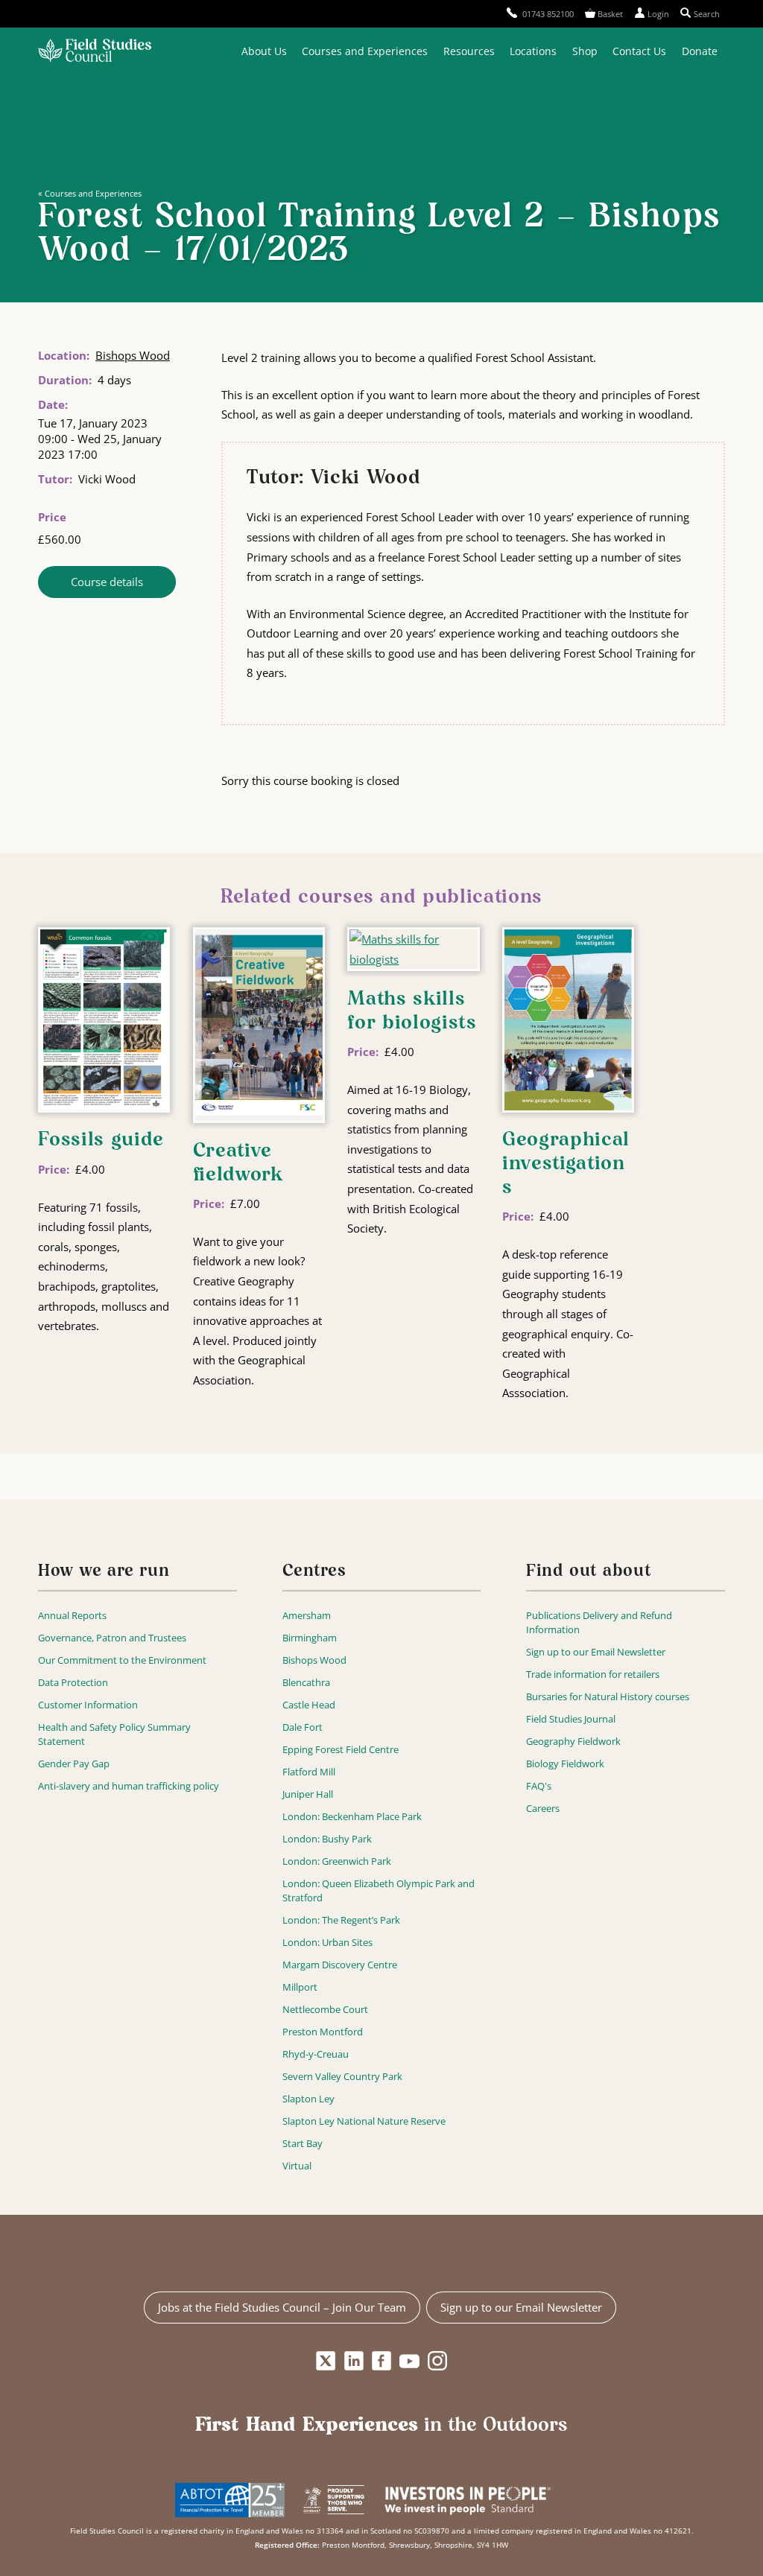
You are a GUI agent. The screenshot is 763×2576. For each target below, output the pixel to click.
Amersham (307, 1615)
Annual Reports (72, 1615)
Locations (533, 51)
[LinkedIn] (354, 2362)
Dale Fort (303, 1727)
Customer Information (88, 1705)
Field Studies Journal (571, 1719)
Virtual (297, 2166)
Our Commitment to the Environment (122, 1660)
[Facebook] (382, 2362)
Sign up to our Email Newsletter (596, 1652)
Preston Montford (323, 2032)
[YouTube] (409, 2362)
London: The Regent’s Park (341, 1920)
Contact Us (639, 51)
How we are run (104, 1572)
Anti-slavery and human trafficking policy (129, 1786)
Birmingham (310, 1638)
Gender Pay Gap (74, 1764)
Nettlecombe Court (325, 2009)
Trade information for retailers (593, 1674)
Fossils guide (101, 1140)
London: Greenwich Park (337, 1861)
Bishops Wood (133, 355)
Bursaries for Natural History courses (608, 1696)
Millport (300, 1987)
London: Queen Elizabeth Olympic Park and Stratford (379, 1890)
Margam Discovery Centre (340, 1965)
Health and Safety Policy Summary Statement (114, 1734)
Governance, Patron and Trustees (112, 1638)
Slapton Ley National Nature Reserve (364, 2121)
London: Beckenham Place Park (352, 1816)
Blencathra (306, 1682)
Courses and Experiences (365, 51)
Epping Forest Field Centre (341, 1749)
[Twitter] (326, 2362)
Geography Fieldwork (573, 1741)
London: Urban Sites (327, 1942)
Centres (314, 1572)
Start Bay (303, 2143)
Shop (585, 51)
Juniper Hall (308, 1794)
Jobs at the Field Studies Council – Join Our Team (282, 2307)
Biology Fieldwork (565, 1764)
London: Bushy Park (327, 1839)
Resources (469, 51)
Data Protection (73, 1682)
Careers (543, 1808)
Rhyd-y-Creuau (316, 2054)
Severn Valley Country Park (342, 2076)
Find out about (589, 1572)
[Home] (95, 52)
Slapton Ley (308, 2099)
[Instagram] (437, 2362)
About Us (264, 51)
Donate (700, 51)
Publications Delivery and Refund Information (599, 1622)
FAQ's (539, 1786)
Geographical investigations (566, 1164)
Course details (107, 582)
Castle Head (309, 1705)
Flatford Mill (309, 1772)
